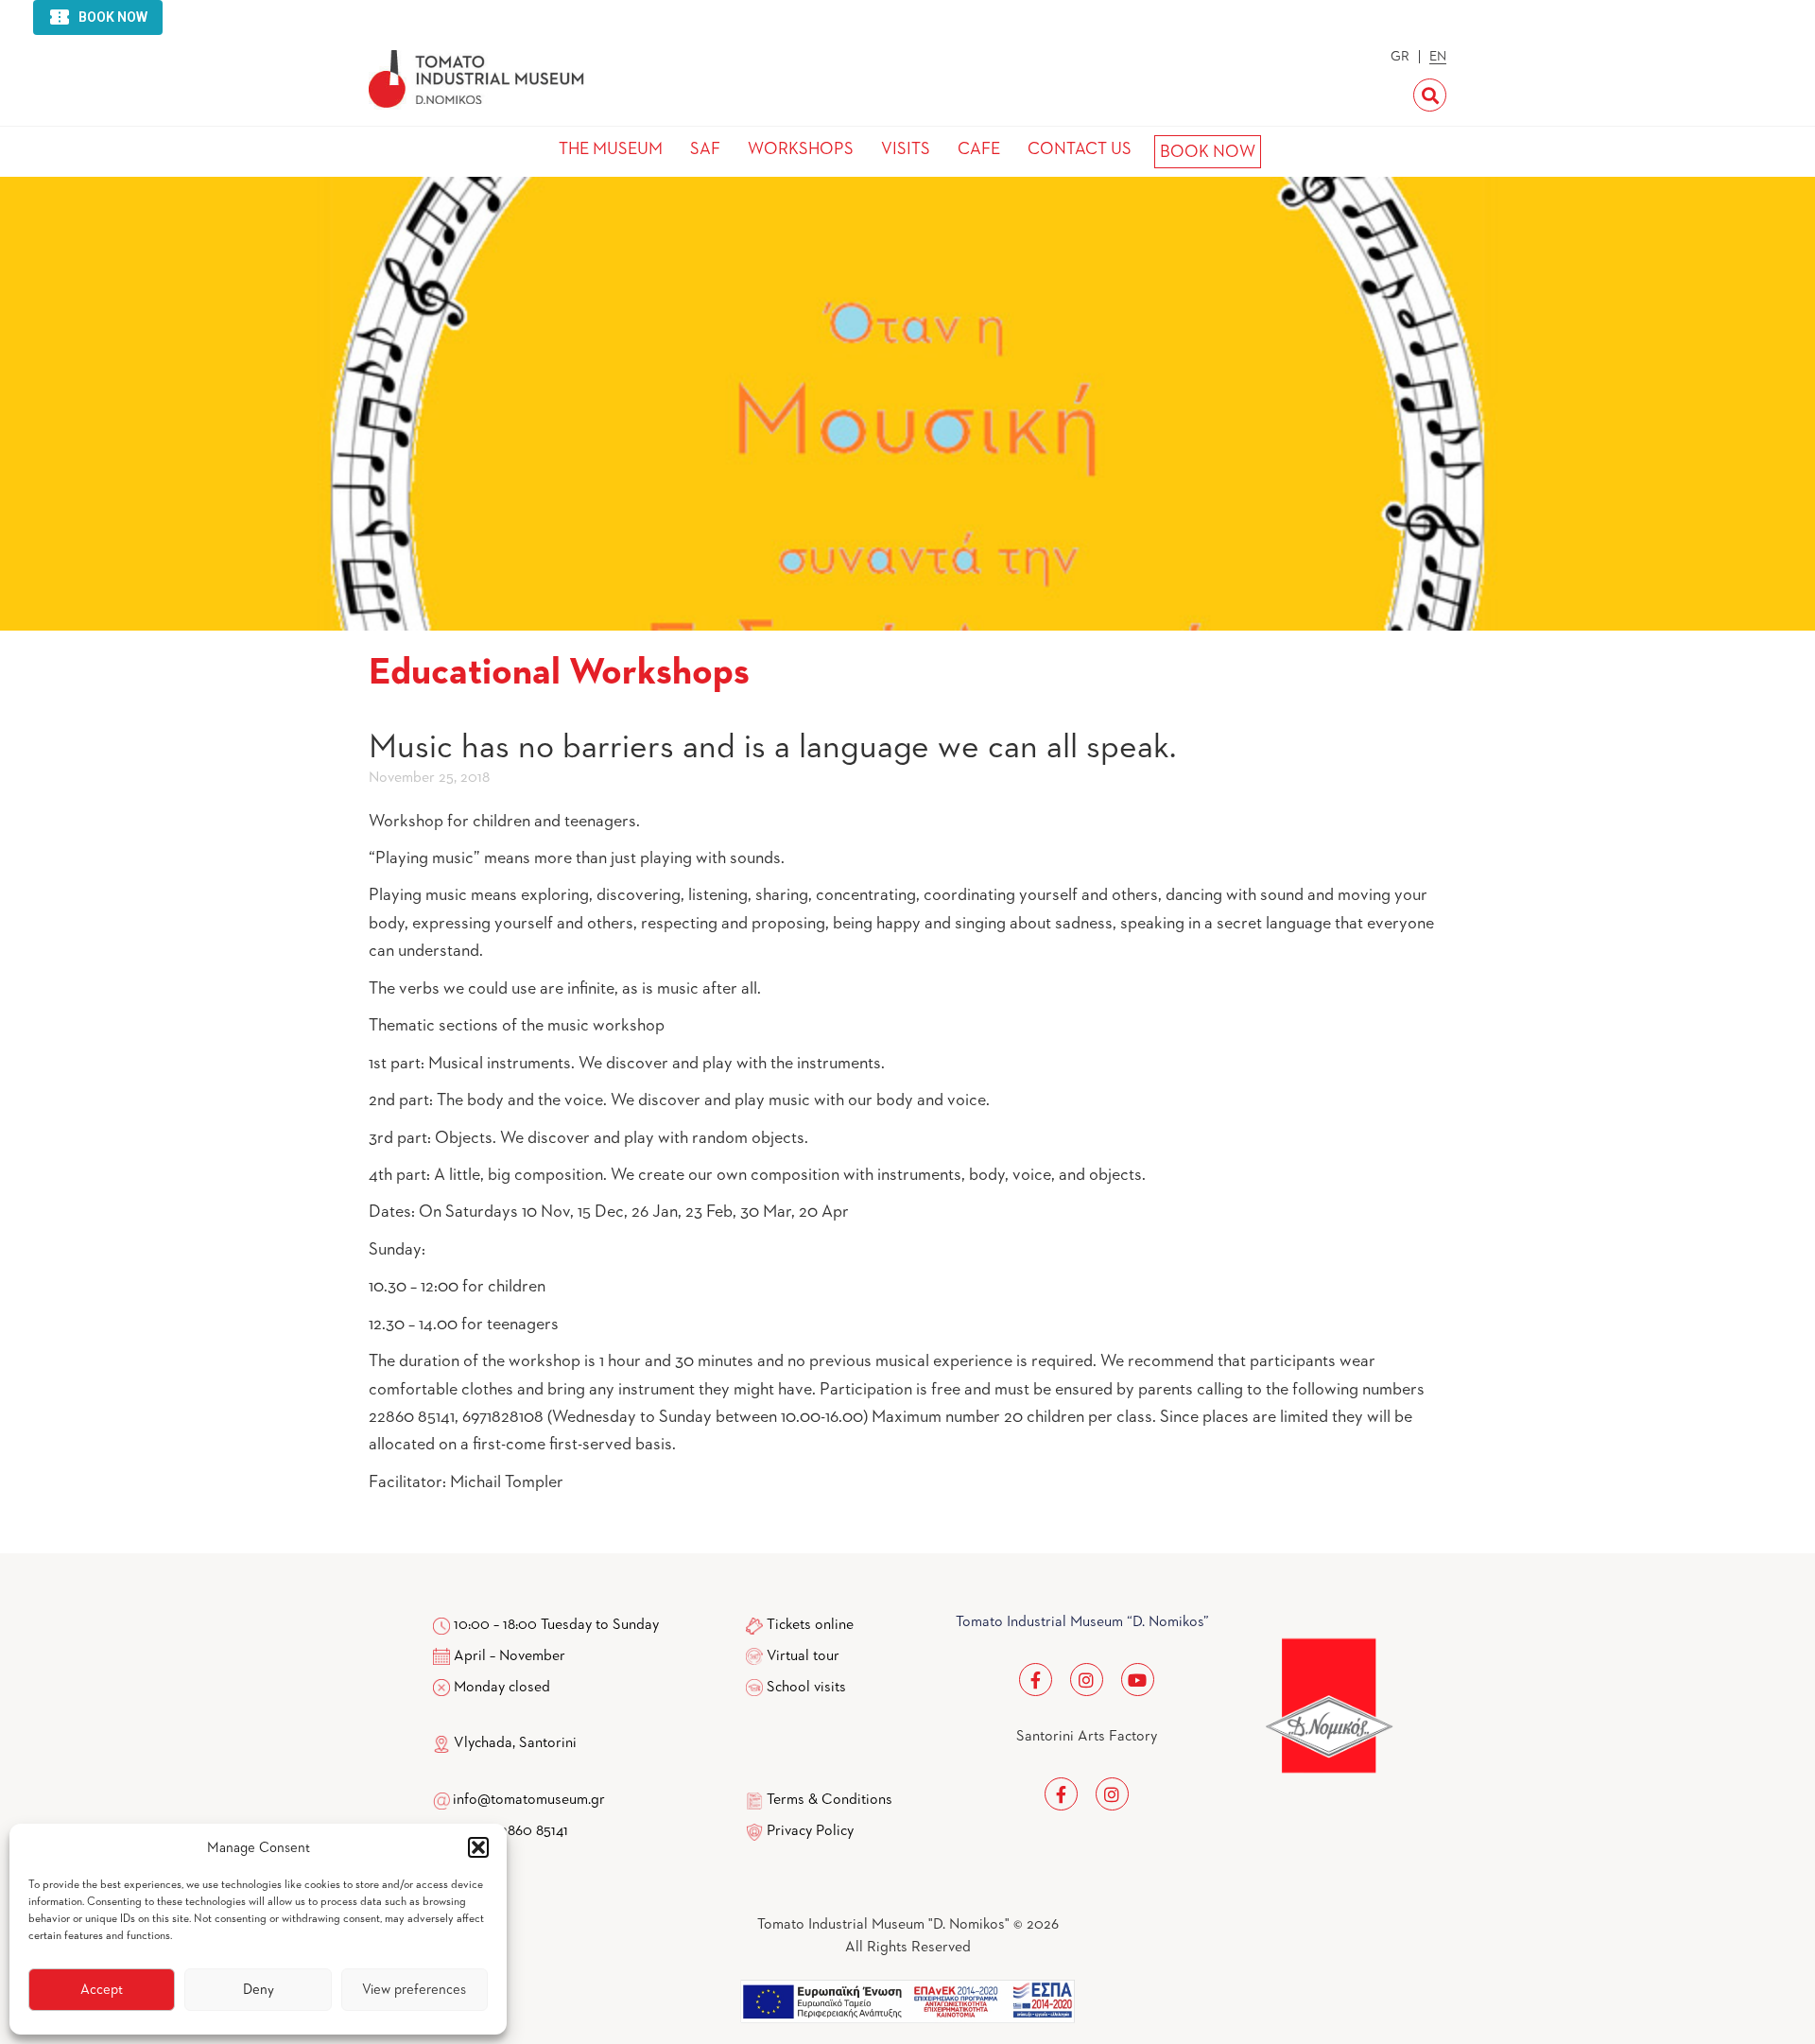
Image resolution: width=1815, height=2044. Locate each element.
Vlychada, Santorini (513, 1743)
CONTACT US (1080, 149)
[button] (478, 1847)
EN (1438, 57)
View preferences (414, 1990)
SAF (705, 149)
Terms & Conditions (830, 1800)
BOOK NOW (1208, 152)
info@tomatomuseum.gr (529, 1800)
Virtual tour (803, 1656)
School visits (806, 1688)
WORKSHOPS (801, 149)
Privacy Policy (810, 1831)
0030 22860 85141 (509, 1831)
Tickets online (810, 1625)
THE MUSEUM (611, 149)
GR (1400, 57)
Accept (102, 1990)
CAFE (979, 149)
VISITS (906, 149)
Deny (259, 1990)
